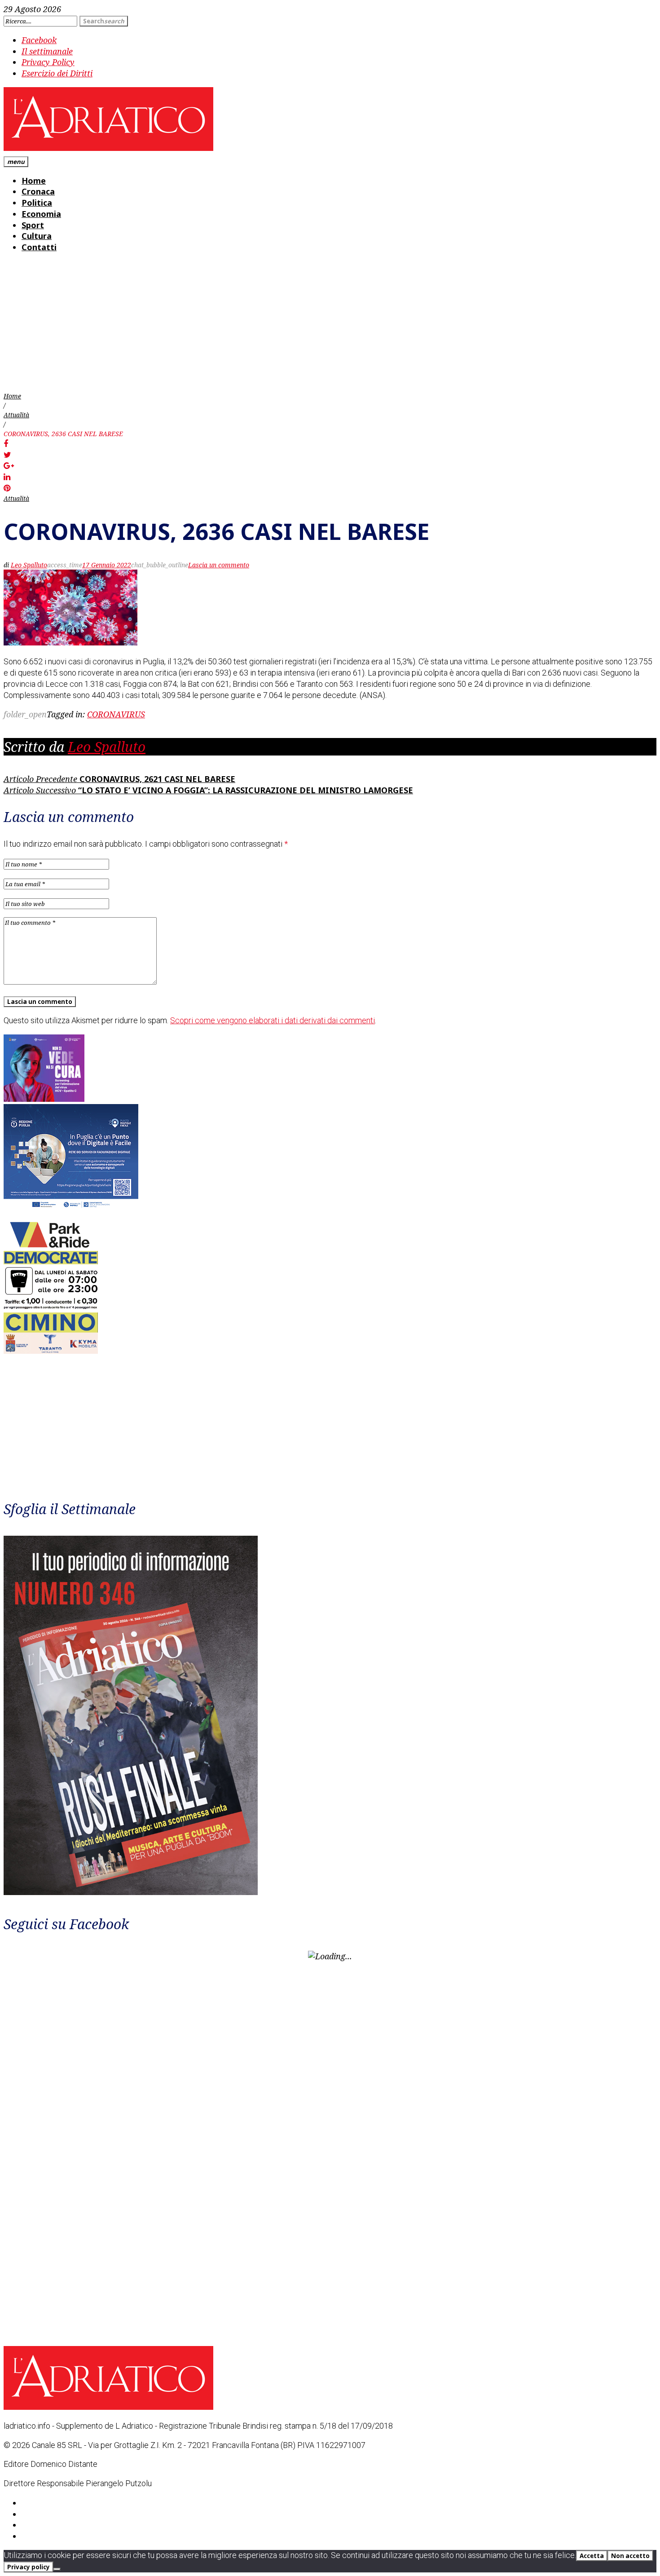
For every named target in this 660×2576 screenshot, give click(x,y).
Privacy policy (29, 2567)
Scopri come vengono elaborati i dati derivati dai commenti (273, 1020)
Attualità (16, 415)
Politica (37, 203)
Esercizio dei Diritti (57, 73)
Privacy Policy (48, 62)
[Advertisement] (330, 324)
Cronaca (38, 191)
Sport (33, 225)
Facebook (39, 40)
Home (34, 181)
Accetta (592, 2556)
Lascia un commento (219, 565)
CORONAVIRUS (116, 714)
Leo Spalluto (29, 565)
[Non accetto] (57, 2569)
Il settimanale (47, 51)
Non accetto (630, 2556)
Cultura (37, 236)
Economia (41, 214)
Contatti (39, 247)
